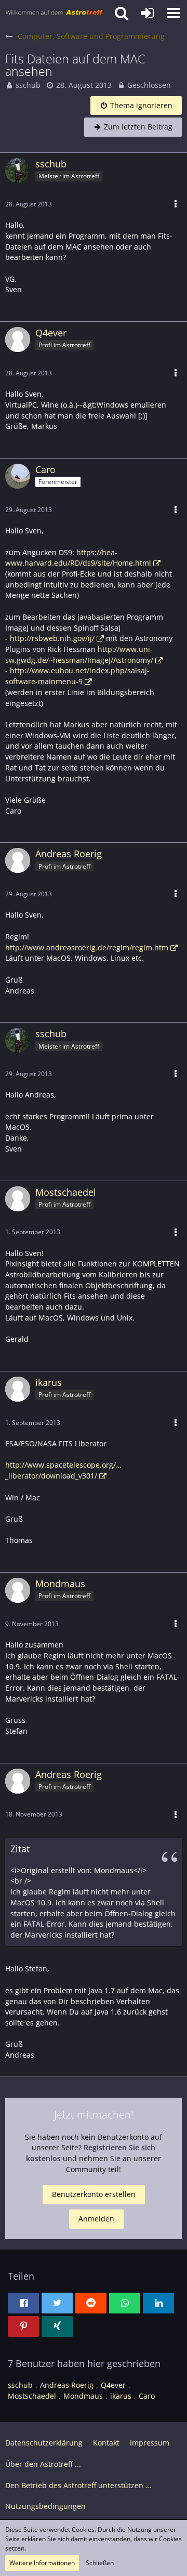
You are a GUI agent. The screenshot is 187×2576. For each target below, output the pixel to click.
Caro (147, 2396)
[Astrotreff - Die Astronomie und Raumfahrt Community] (55, 13)
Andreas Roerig (67, 2385)
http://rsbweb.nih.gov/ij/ (52, 638)
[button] (173, 13)
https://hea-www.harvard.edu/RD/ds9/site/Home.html (78, 558)
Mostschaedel (32, 2396)
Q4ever (113, 2385)
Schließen (100, 2563)
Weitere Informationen (42, 2563)
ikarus (121, 2396)
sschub (28, 85)
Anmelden (96, 2219)
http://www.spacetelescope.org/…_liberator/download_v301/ (63, 1470)
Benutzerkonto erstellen (94, 2194)
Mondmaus (83, 2396)
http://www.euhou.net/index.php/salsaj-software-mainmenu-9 (77, 676)
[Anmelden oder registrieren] (148, 13)
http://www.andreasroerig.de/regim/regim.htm (87, 947)
